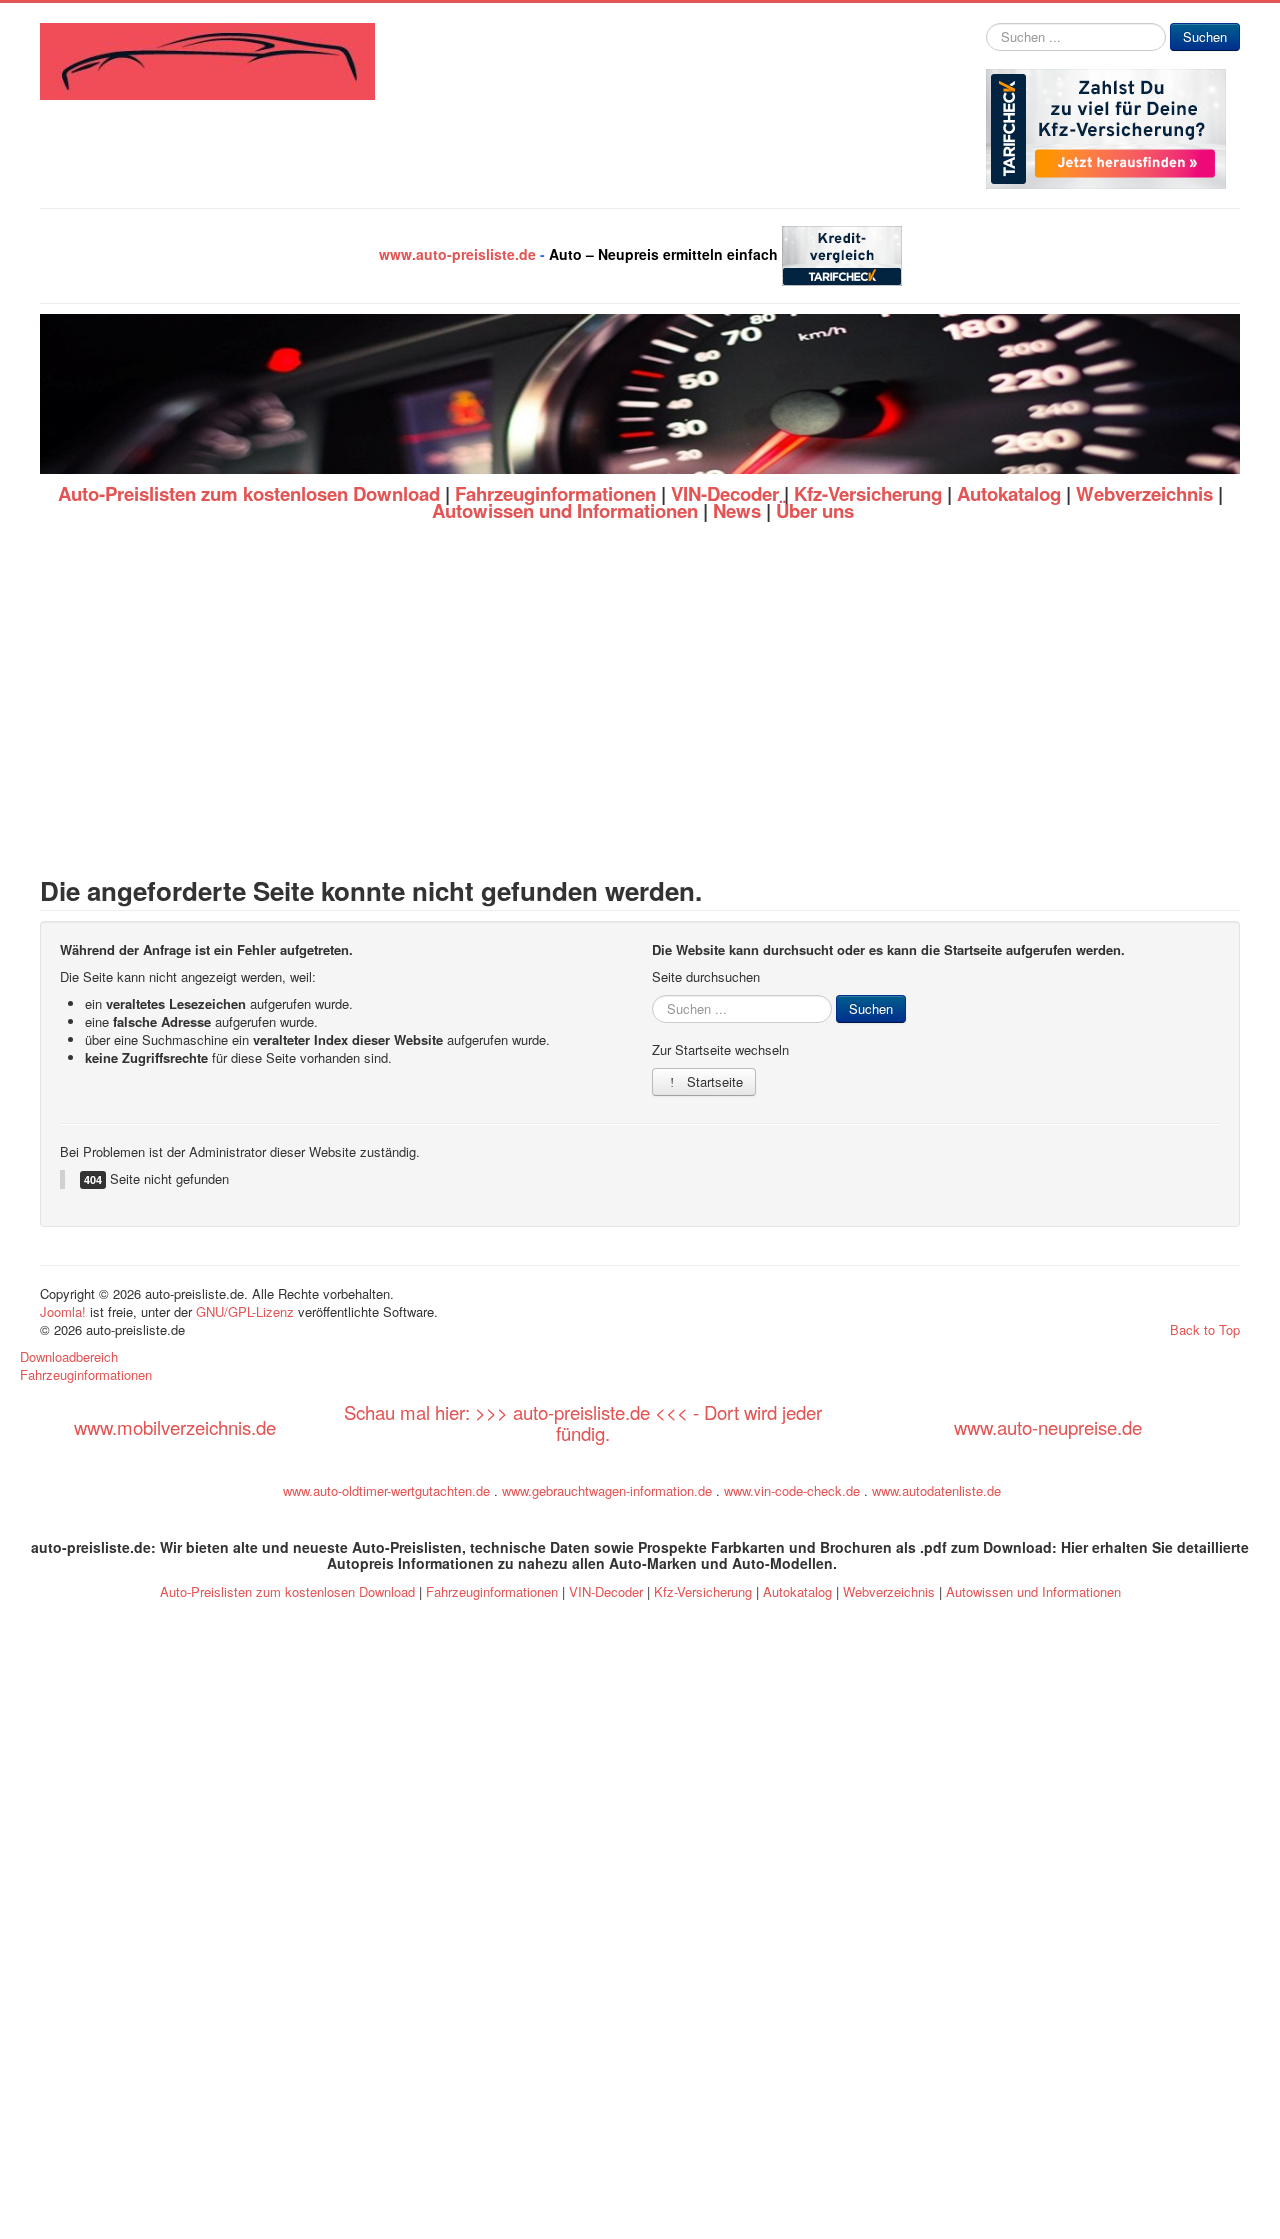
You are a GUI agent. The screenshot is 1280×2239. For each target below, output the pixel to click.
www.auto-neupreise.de (1048, 1427)
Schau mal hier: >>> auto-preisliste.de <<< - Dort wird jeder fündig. (583, 1422)
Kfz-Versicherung (868, 493)
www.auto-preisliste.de (457, 254)
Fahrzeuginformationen (555, 493)
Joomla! (63, 1311)
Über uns (815, 510)
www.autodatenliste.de (936, 1490)
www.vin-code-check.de (792, 1490)
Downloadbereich (69, 1357)
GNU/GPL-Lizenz (245, 1311)
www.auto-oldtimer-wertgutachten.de (386, 1490)
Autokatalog (1009, 493)
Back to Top (1205, 1329)
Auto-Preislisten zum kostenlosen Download (249, 493)
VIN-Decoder (725, 493)
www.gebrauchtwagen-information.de (607, 1490)
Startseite (713, 1081)
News (737, 510)
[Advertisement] (640, 699)
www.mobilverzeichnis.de (175, 1427)
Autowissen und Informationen (565, 510)
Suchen (1205, 36)
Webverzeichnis (1144, 493)
